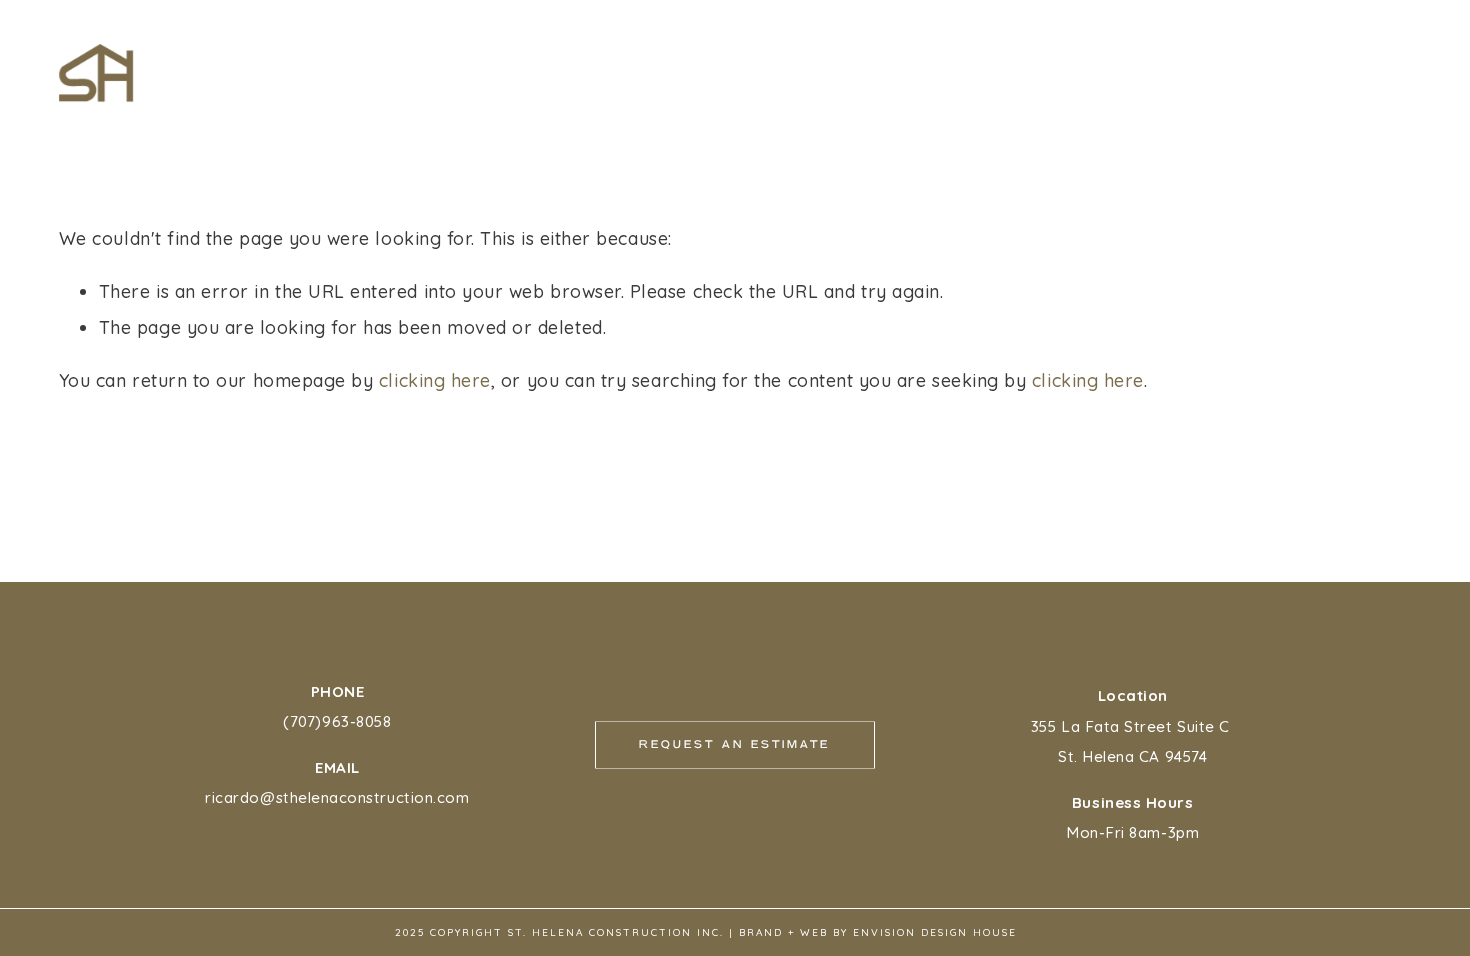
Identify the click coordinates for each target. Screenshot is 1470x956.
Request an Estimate (734, 745)
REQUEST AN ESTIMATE (1171, 53)
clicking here (435, 380)
